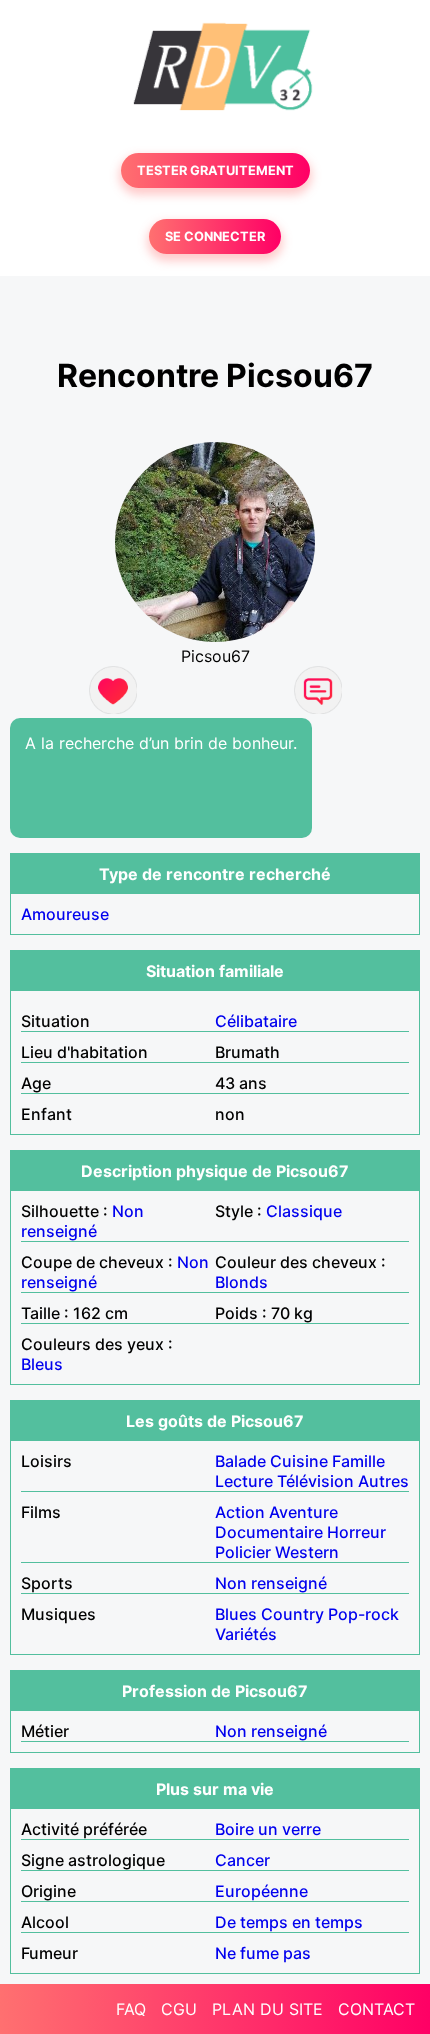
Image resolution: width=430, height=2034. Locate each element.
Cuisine (299, 1461)
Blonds (241, 1282)
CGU (179, 2009)
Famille (358, 1461)
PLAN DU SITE (267, 2009)
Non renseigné (82, 1221)
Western (307, 1552)
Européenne (261, 1891)
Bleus (42, 1364)
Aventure (303, 1512)
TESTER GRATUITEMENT (215, 170)
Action (240, 1512)
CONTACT (376, 2009)
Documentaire (269, 1532)
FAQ (131, 2009)
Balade (240, 1461)
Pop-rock (363, 1614)
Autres (383, 1481)
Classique (304, 1211)
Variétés (246, 1634)
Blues (236, 1614)
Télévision (315, 1481)
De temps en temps (289, 1922)
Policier (243, 1552)
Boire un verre (268, 1829)
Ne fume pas (263, 1953)
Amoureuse (65, 914)
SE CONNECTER (215, 236)
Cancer (242, 1860)
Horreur (356, 1532)
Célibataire (256, 1021)
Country (292, 1614)
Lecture (244, 1481)
